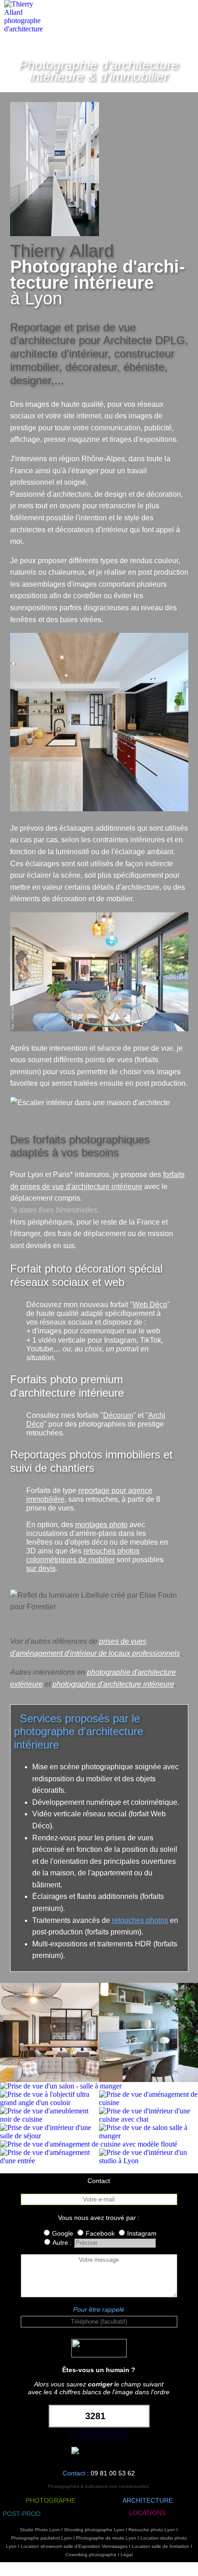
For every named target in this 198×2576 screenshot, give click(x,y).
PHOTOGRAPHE (51, 2500)
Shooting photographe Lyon (94, 2530)
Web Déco (150, 1305)
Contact (74, 2473)
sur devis (41, 1568)
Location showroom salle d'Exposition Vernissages (74, 2546)
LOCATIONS (147, 2513)
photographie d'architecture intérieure (113, 1684)
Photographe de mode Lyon (106, 2538)
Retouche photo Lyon (152, 2530)
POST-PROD (22, 2514)
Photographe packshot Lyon (41, 2538)
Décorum (118, 1415)
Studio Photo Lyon (40, 2530)
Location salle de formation (160, 2546)
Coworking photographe (91, 2555)
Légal (127, 2555)
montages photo (101, 1525)
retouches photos (140, 1920)
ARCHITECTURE (148, 2500)
